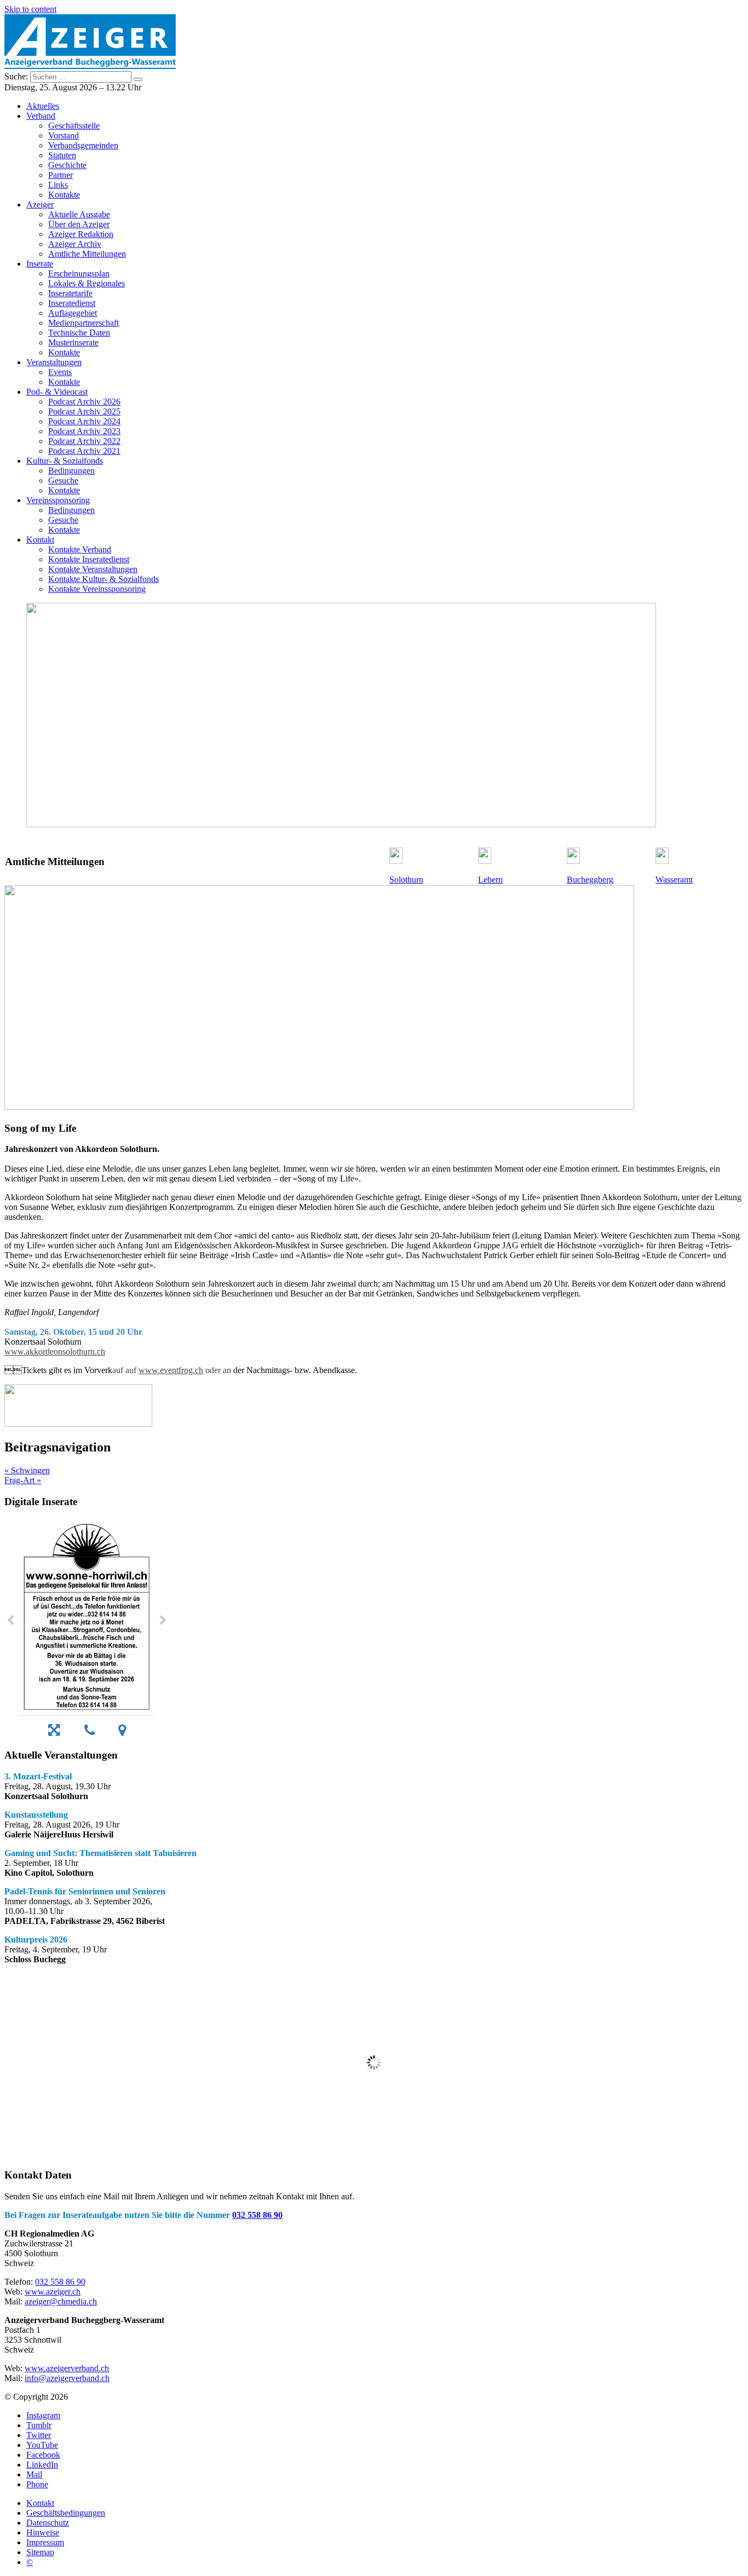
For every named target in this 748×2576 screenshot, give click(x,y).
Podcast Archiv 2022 (84, 441)
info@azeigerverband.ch (67, 2378)
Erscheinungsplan (79, 273)
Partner (61, 175)
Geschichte (67, 165)
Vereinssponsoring (58, 500)
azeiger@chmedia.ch (61, 2301)
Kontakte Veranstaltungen (93, 569)
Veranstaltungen (54, 362)
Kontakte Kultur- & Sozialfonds (103, 579)
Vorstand (64, 136)
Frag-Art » (23, 1480)
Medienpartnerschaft (84, 323)
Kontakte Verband (80, 549)
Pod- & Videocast (57, 392)
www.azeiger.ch (53, 2292)
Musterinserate (73, 342)
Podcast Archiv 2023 (84, 431)
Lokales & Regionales (87, 283)
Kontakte (64, 195)
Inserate (40, 264)
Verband (41, 116)
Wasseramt (674, 880)
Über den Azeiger (79, 224)
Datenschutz (48, 2523)
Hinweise (43, 2532)
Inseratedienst (72, 303)
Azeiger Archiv (75, 244)
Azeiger (40, 204)
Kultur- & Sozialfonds (65, 461)
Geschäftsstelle (74, 126)
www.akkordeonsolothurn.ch (55, 1352)
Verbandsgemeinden (83, 145)
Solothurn (406, 880)
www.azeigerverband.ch (67, 2368)
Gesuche (63, 480)
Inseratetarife (70, 293)
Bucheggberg (590, 880)
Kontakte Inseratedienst (89, 559)
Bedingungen (71, 471)
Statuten (62, 155)
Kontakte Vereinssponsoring (97, 589)
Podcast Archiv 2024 (84, 421)
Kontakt (40, 540)
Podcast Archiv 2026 (84, 402)
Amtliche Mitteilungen (87, 254)
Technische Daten (79, 333)
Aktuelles (43, 106)
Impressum (45, 2542)
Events (60, 372)
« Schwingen (27, 1470)
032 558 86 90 (257, 2215)
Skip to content (30, 9)
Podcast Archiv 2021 (84, 451)
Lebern (490, 880)
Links (58, 185)
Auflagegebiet (73, 313)
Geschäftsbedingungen (66, 2513)
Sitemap (40, 2552)
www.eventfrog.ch (171, 1370)
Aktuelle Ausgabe (79, 214)
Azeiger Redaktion (81, 234)
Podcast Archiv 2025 (84, 411)
